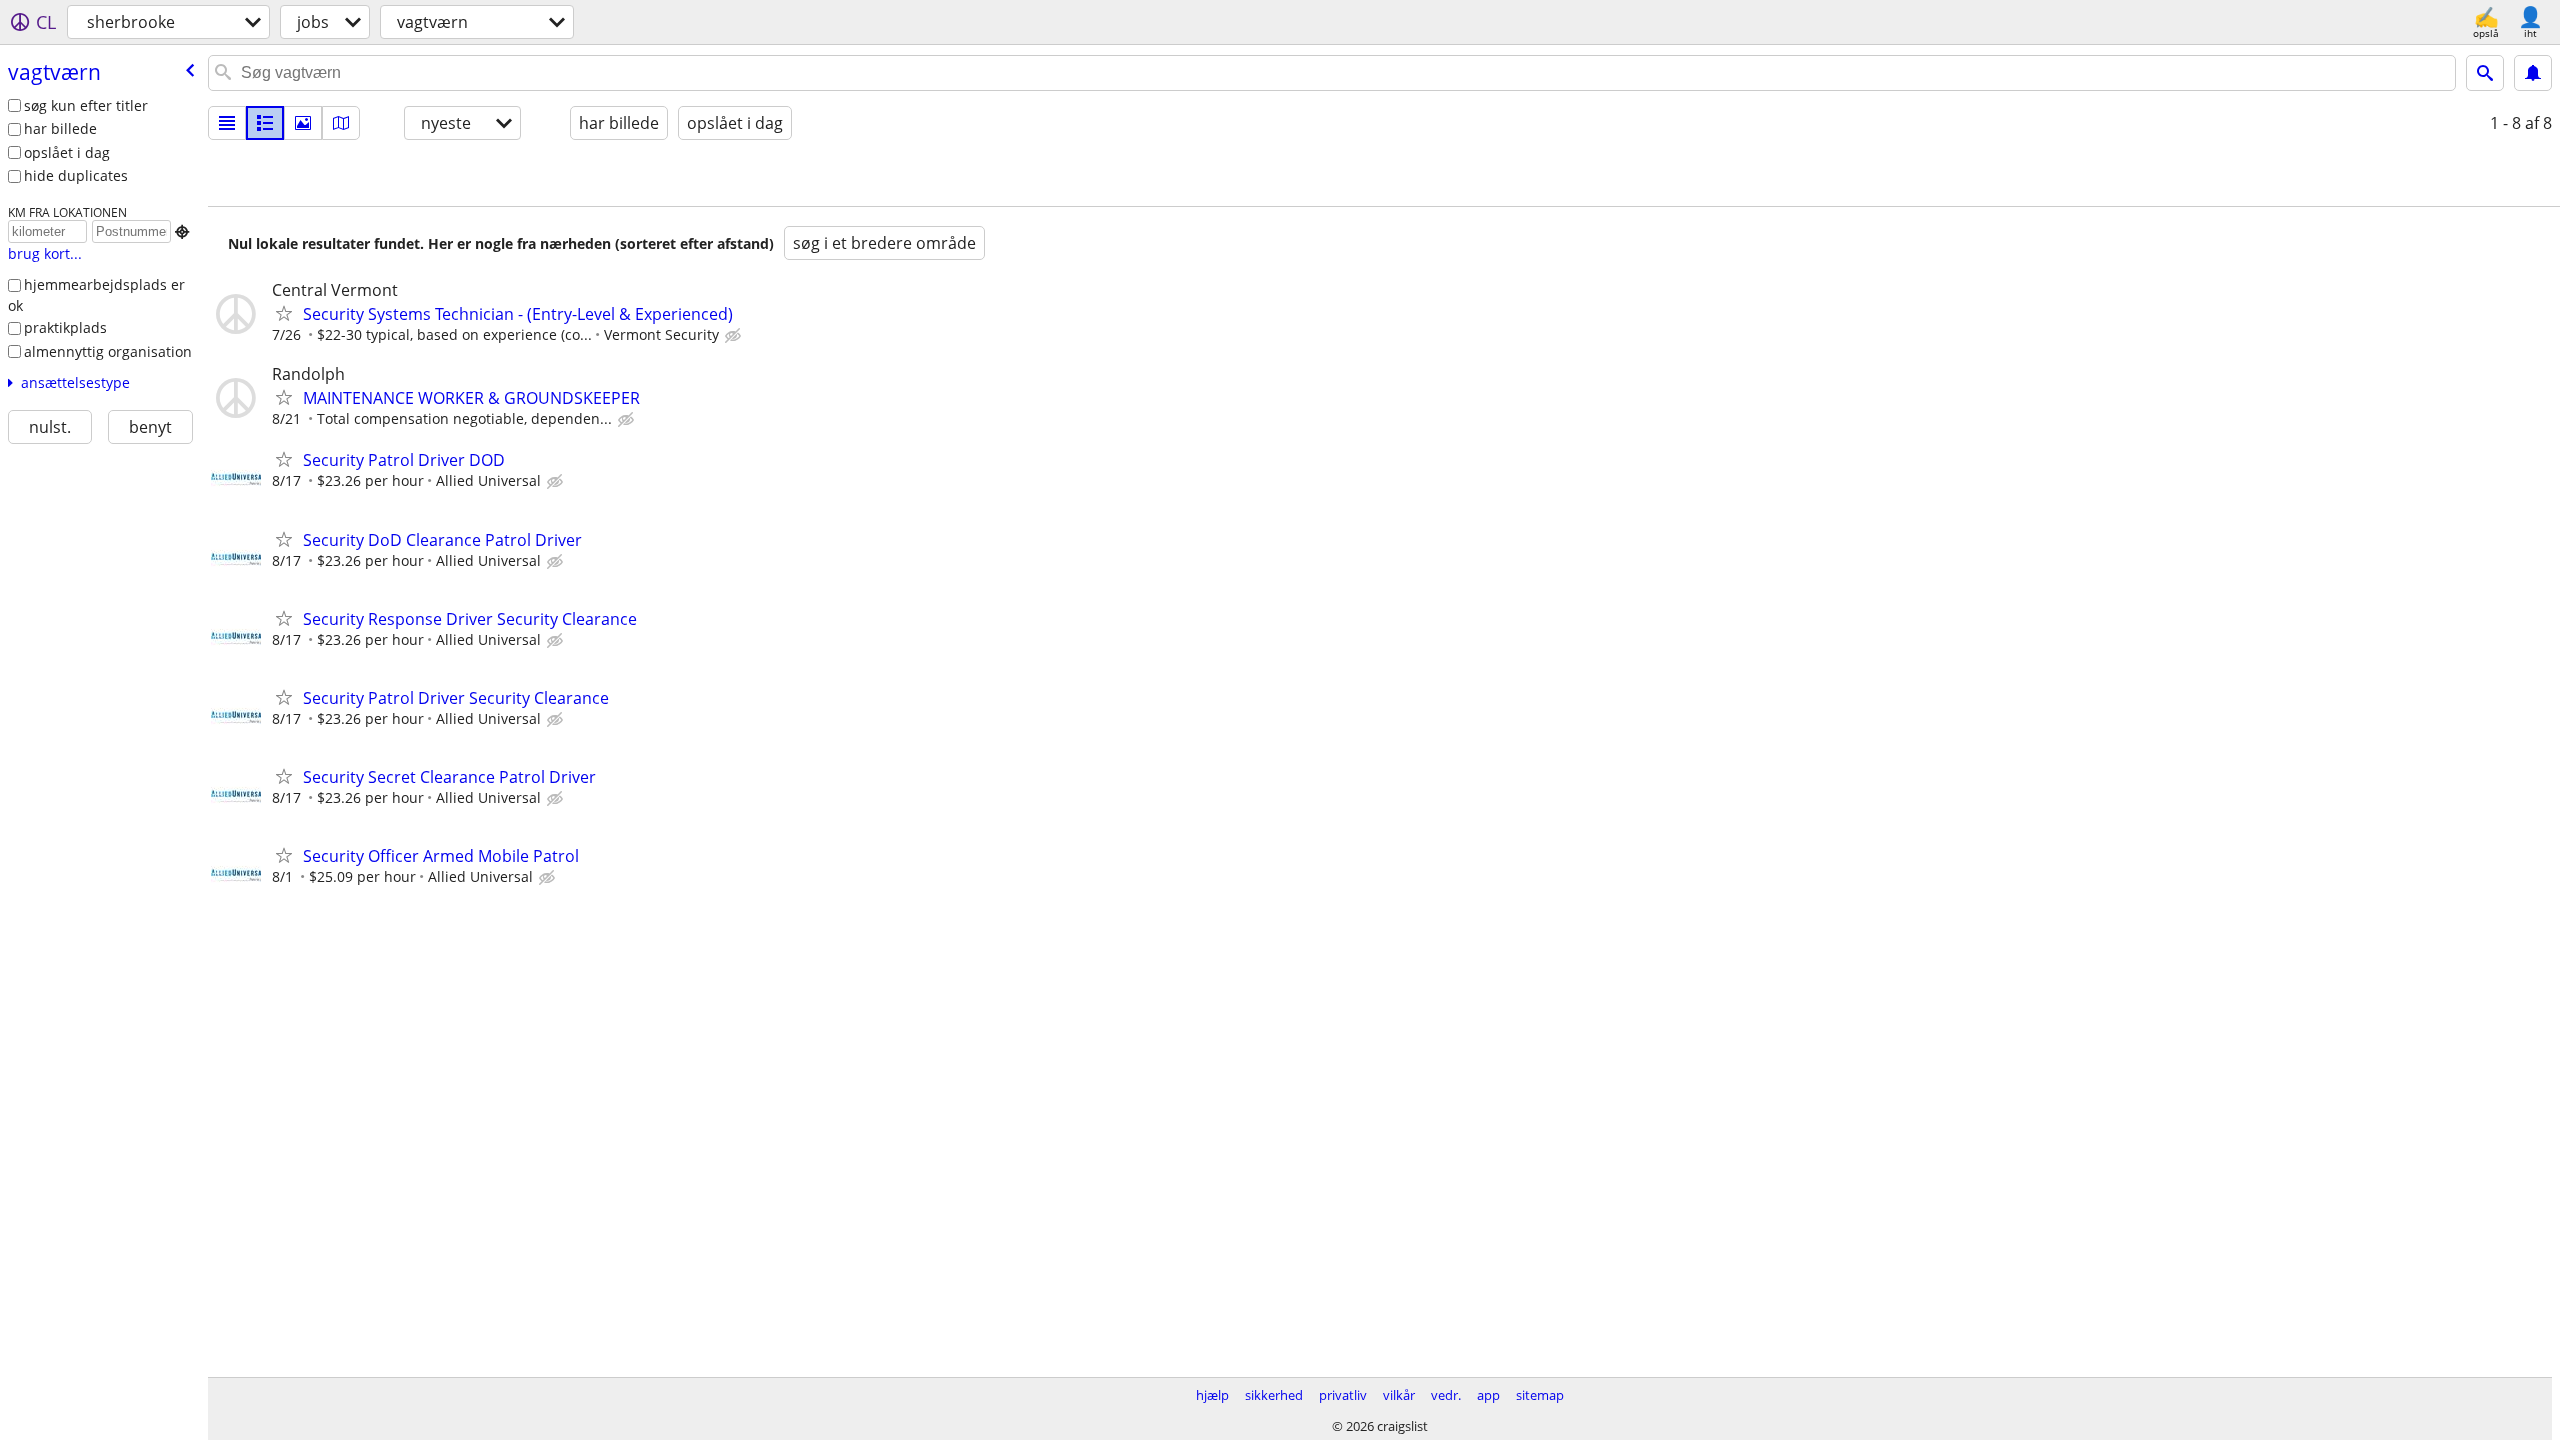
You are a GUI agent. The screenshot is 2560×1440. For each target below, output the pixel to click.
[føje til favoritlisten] (284, 313)
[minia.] (265, 123)
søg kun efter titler (86, 105)
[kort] (341, 123)
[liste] (227, 123)
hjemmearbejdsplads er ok (96, 295)
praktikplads (65, 327)
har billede (60, 128)
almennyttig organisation (108, 351)
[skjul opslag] (735, 336)
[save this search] (2533, 73)
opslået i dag (67, 152)
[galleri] (303, 123)
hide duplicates (76, 175)
